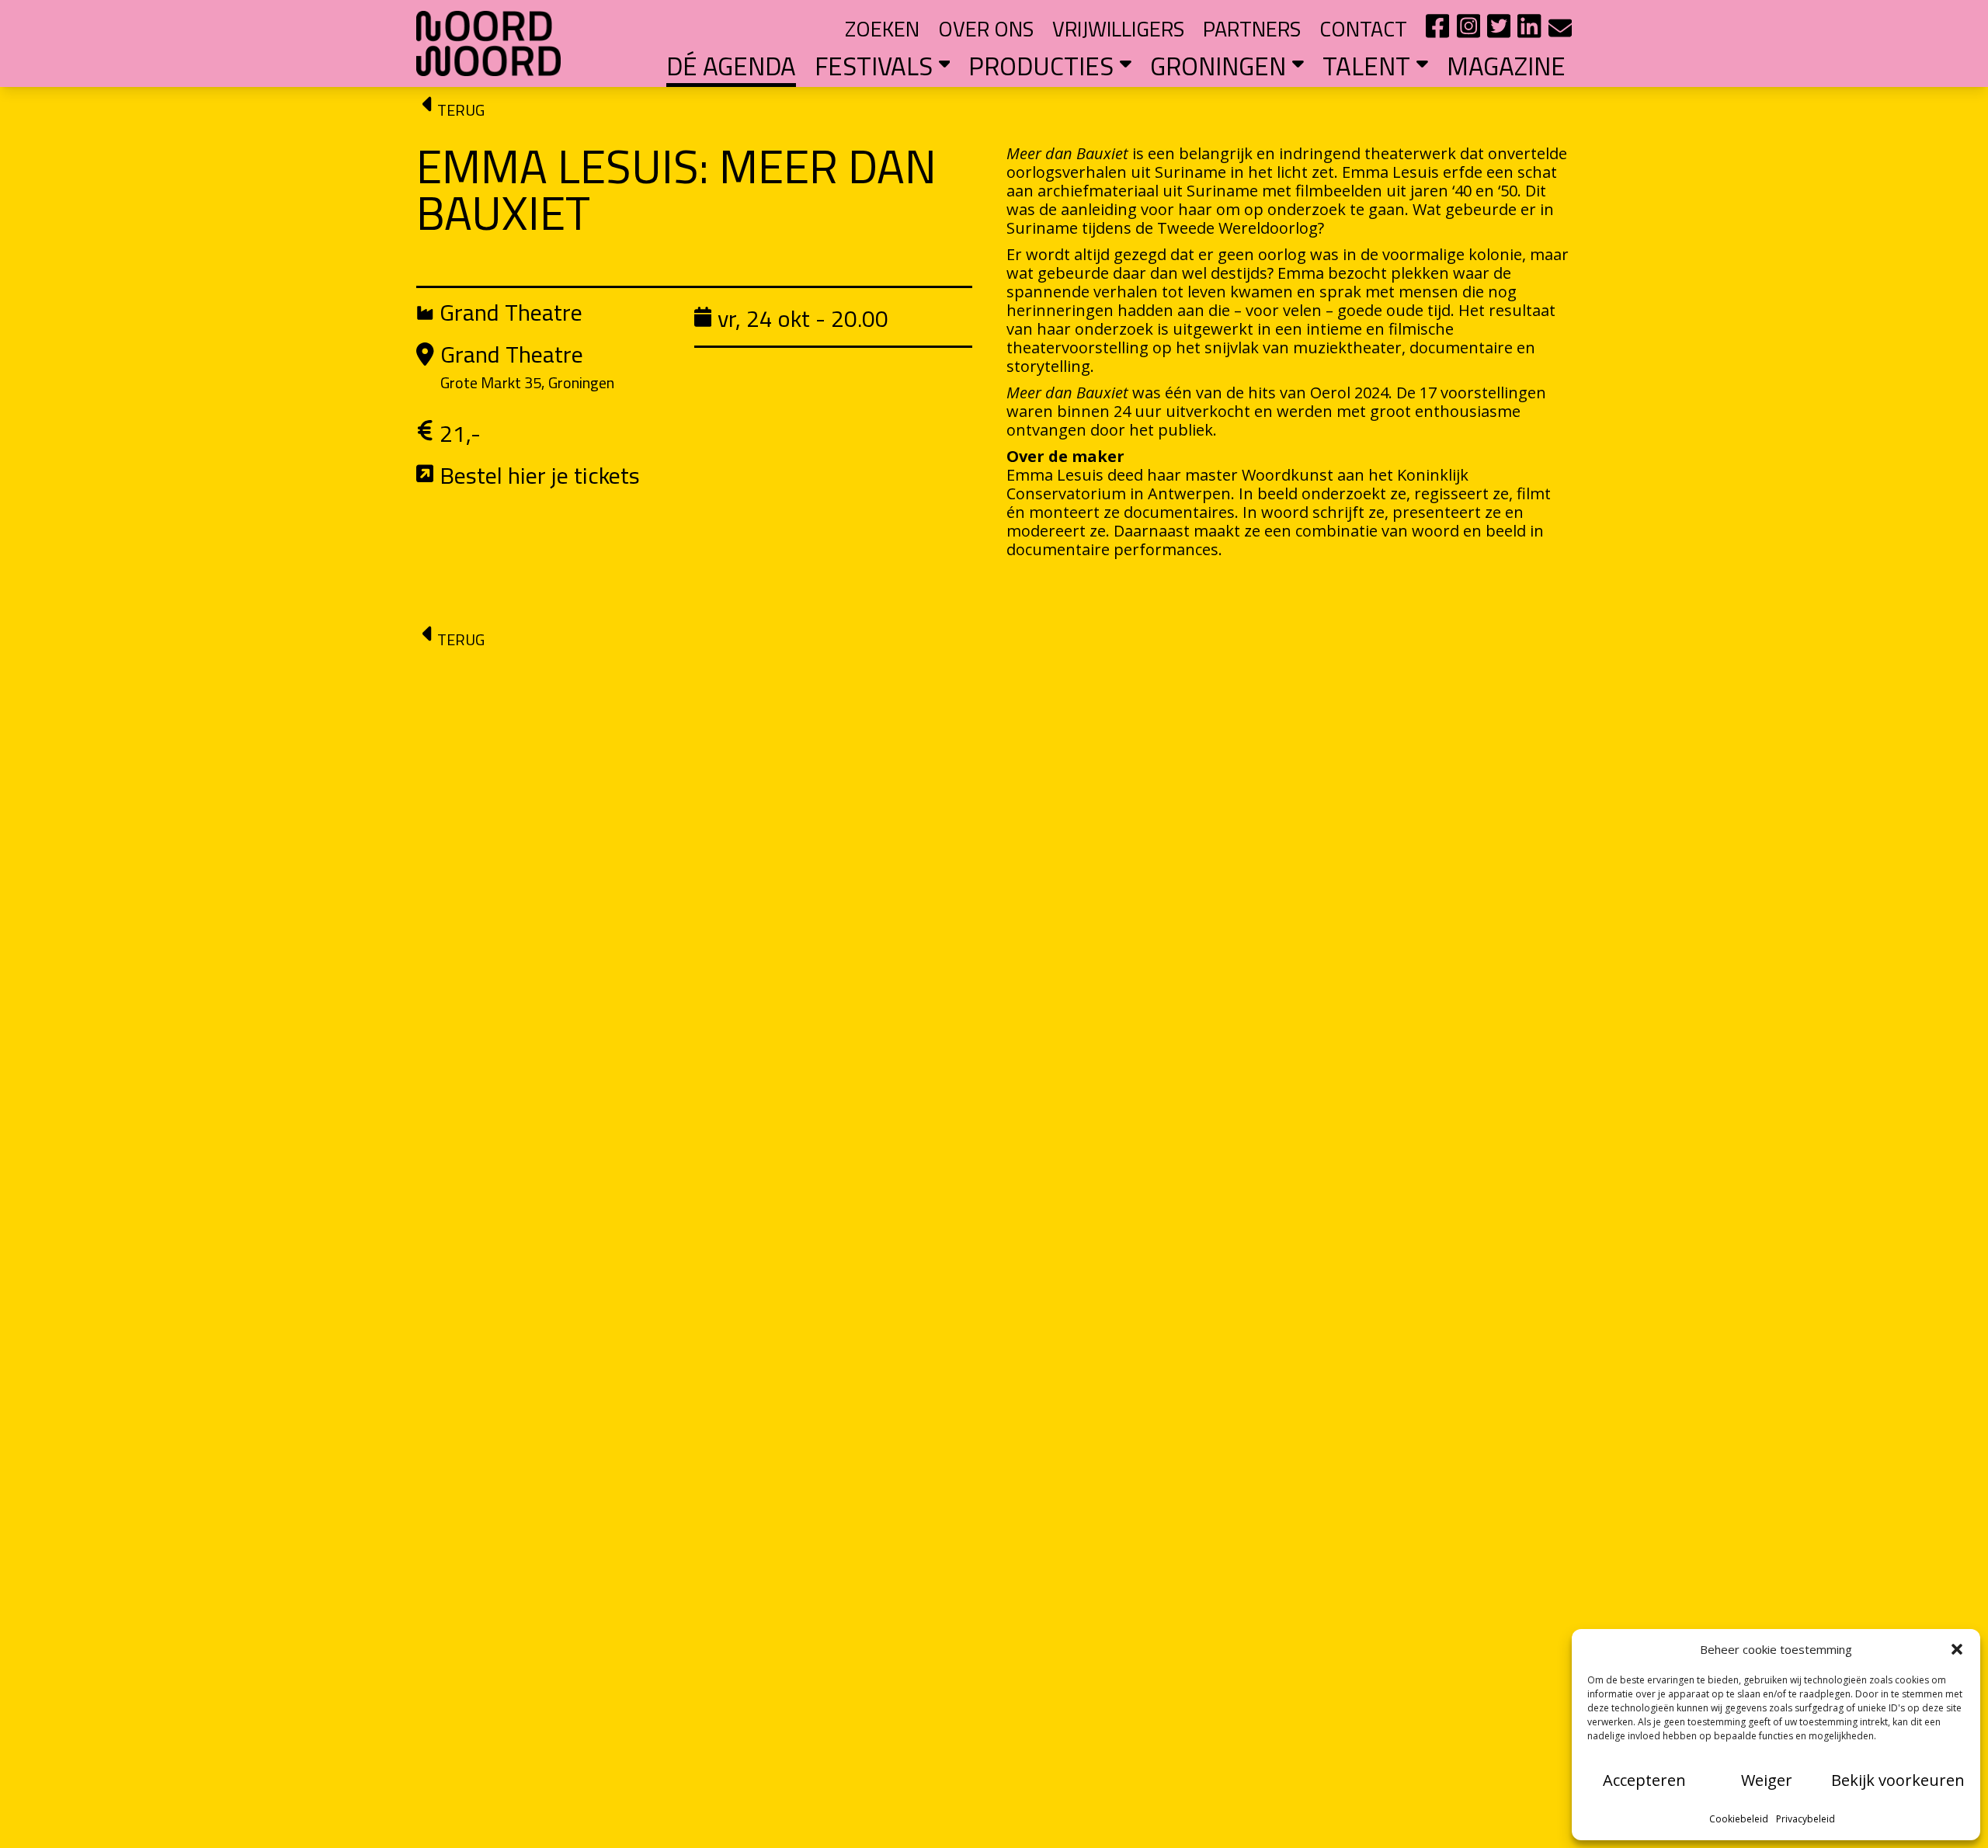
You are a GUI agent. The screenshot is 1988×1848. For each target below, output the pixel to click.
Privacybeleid (1806, 1819)
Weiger (1767, 1780)
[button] (1957, 1649)
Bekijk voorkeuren (1898, 1780)
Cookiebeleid (1739, 1819)
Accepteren (1644, 1780)
